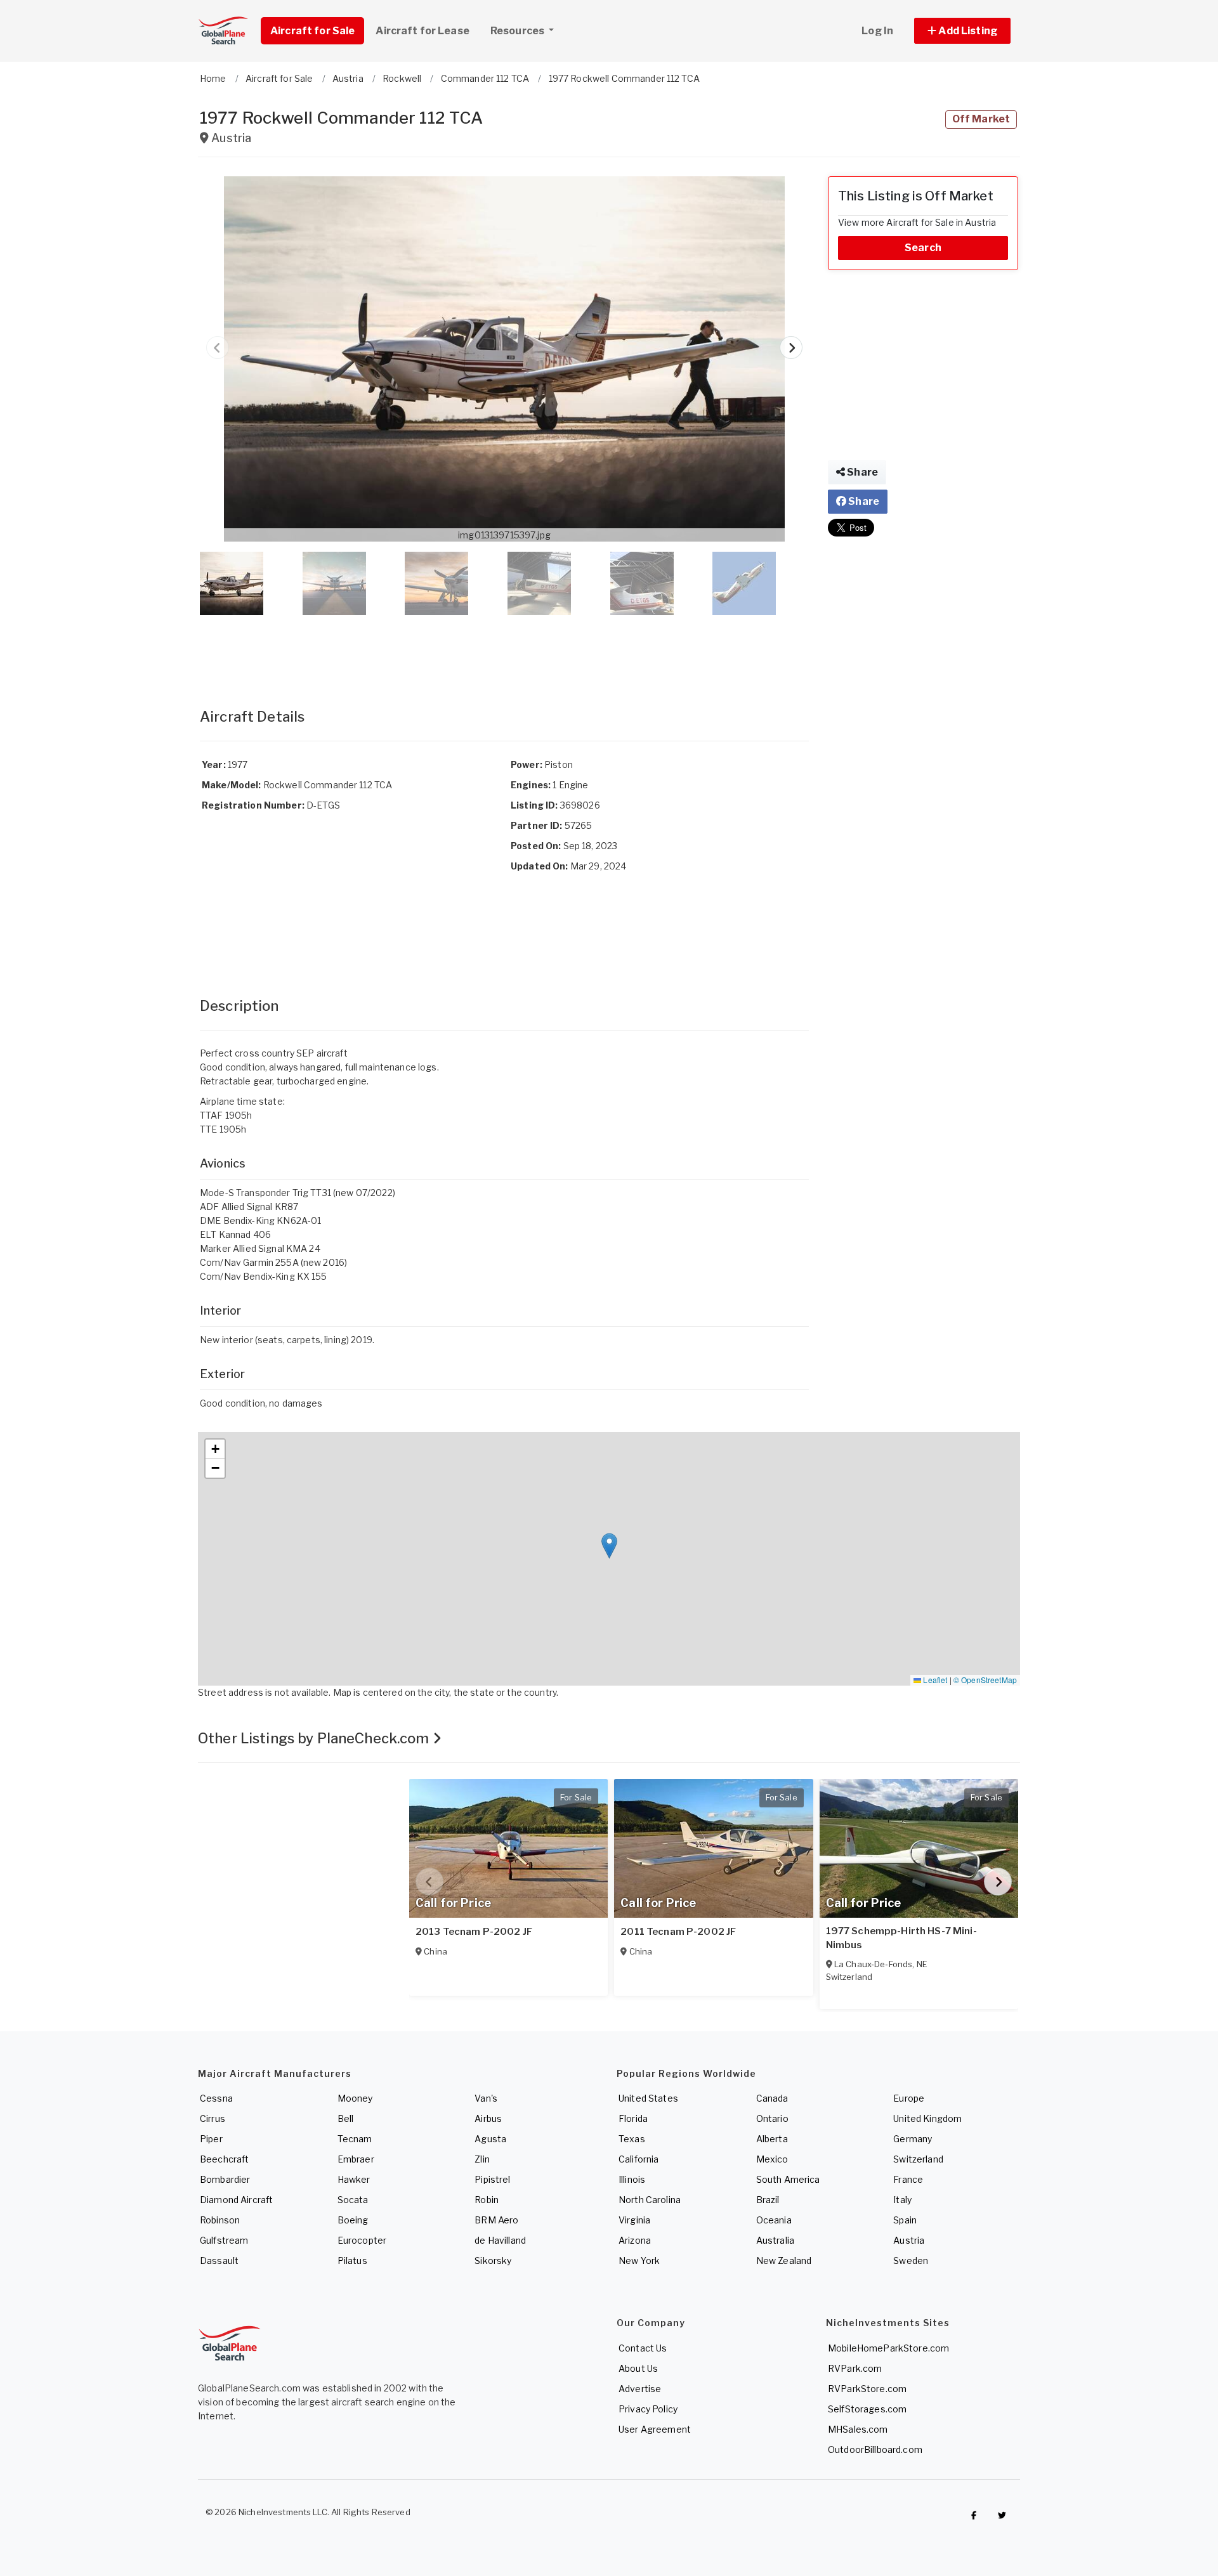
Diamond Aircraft (236, 2200)
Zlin (482, 2159)
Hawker (354, 2179)
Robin (487, 2200)
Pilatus (352, 2261)
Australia (775, 2240)
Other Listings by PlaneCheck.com (315, 1738)
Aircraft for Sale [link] (312, 31)
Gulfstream (224, 2240)
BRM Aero (496, 2220)
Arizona (635, 2240)
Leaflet (934, 1680)
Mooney (355, 2098)
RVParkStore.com (867, 2389)
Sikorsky (493, 2261)
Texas (632, 2139)
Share (861, 472)
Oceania (774, 2220)
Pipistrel (492, 2179)
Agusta (490, 2139)
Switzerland (918, 2159)
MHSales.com (858, 2429)
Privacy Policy (648, 2409)
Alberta (772, 2139)
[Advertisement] (504, 649)
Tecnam (355, 2139)
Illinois (632, 2179)
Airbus (488, 2118)
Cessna (216, 2098)
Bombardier (225, 2179)
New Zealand (784, 2261)
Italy (902, 2200)
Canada (772, 2098)
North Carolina (650, 2200)
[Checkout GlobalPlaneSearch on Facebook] (974, 2515)
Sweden (911, 2261)
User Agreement (655, 2429)
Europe (909, 2098)
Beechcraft (224, 2159)
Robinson (220, 2220)
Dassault (219, 2261)
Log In (877, 31)
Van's (486, 2098)
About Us (638, 2368)
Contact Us (643, 2348)
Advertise (640, 2389)
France (908, 2179)
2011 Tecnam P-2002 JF (678, 1932)
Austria (909, 2240)
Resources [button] (518, 31)
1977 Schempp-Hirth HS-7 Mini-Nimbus (901, 1938)
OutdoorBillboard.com (875, 2449)
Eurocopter (362, 2240)
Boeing (353, 2220)
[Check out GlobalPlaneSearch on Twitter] (1002, 2515)
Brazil (768, 2200)
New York (639, 2261)
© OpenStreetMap (985, 1680)
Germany (913, 2139)
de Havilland (500, 2240)
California (638, 2159)
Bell (346, 2118)
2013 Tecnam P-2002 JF (474, 1932)
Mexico (772, 2159)
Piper (211, 2139)
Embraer (356, 2159)
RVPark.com (855, 2368)
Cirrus (213, 2118)
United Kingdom (927, 2118)
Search (923, 248)
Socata (353, 2200)
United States (648, 2098)
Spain (905, 2220)
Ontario (772, 2118)
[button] (962, 31)
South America (788, 2179)
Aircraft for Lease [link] (422, 31)
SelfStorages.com (867, 2409)
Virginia (634, 2220)
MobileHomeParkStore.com (888, 2348)
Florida (633, 2118)
